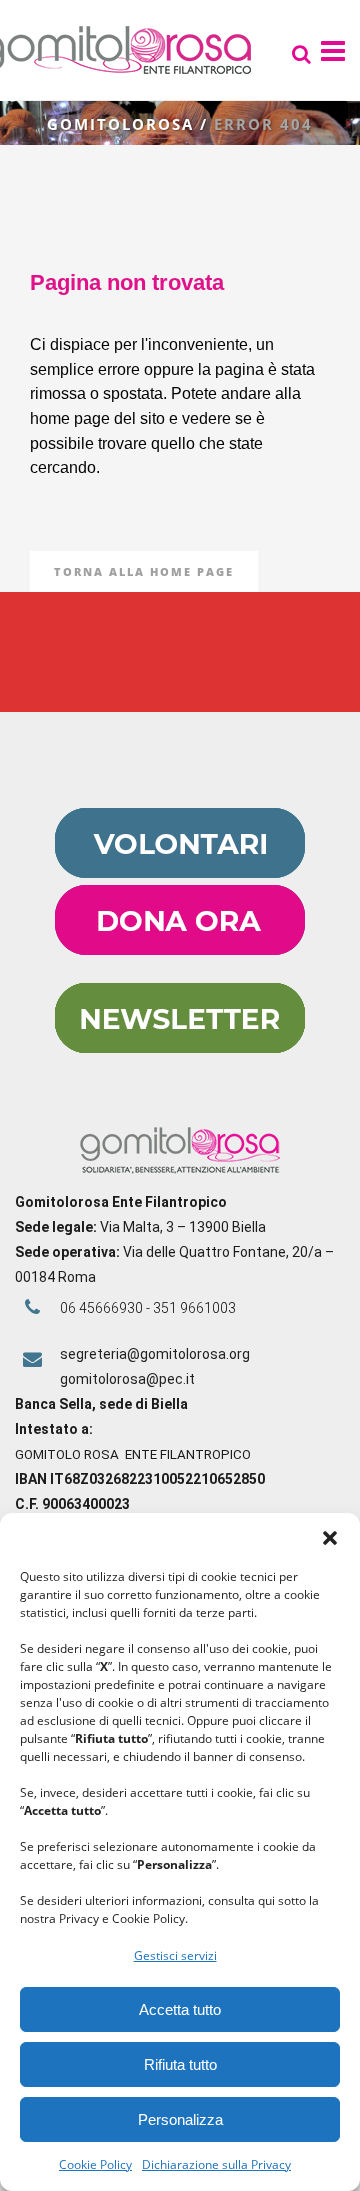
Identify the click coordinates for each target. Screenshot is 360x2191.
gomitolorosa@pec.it (129, 1379)
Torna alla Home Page (144, 571)
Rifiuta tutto (180, 2064)
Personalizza (180, 2119)
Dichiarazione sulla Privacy (216, 2164)
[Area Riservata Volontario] (180, 873)
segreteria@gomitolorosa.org (155, 1354)
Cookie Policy (95, 2164)
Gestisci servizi (175, 1955)
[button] (330, 1538)
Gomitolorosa (120, 124)
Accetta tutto (180, 2009)
